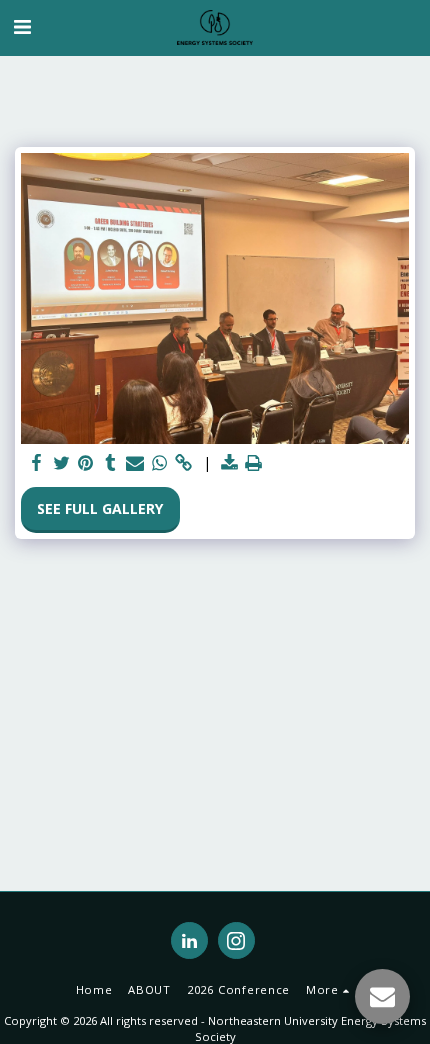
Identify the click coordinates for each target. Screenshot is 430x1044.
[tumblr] (111, 463)
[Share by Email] (135, 463)
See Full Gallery (100, 508)
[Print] (254, 463)
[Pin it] (86, 463)
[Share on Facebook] (37, 463)
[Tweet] (62, 463)
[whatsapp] (160, 463)
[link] (184, 463)
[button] (22, 26)
